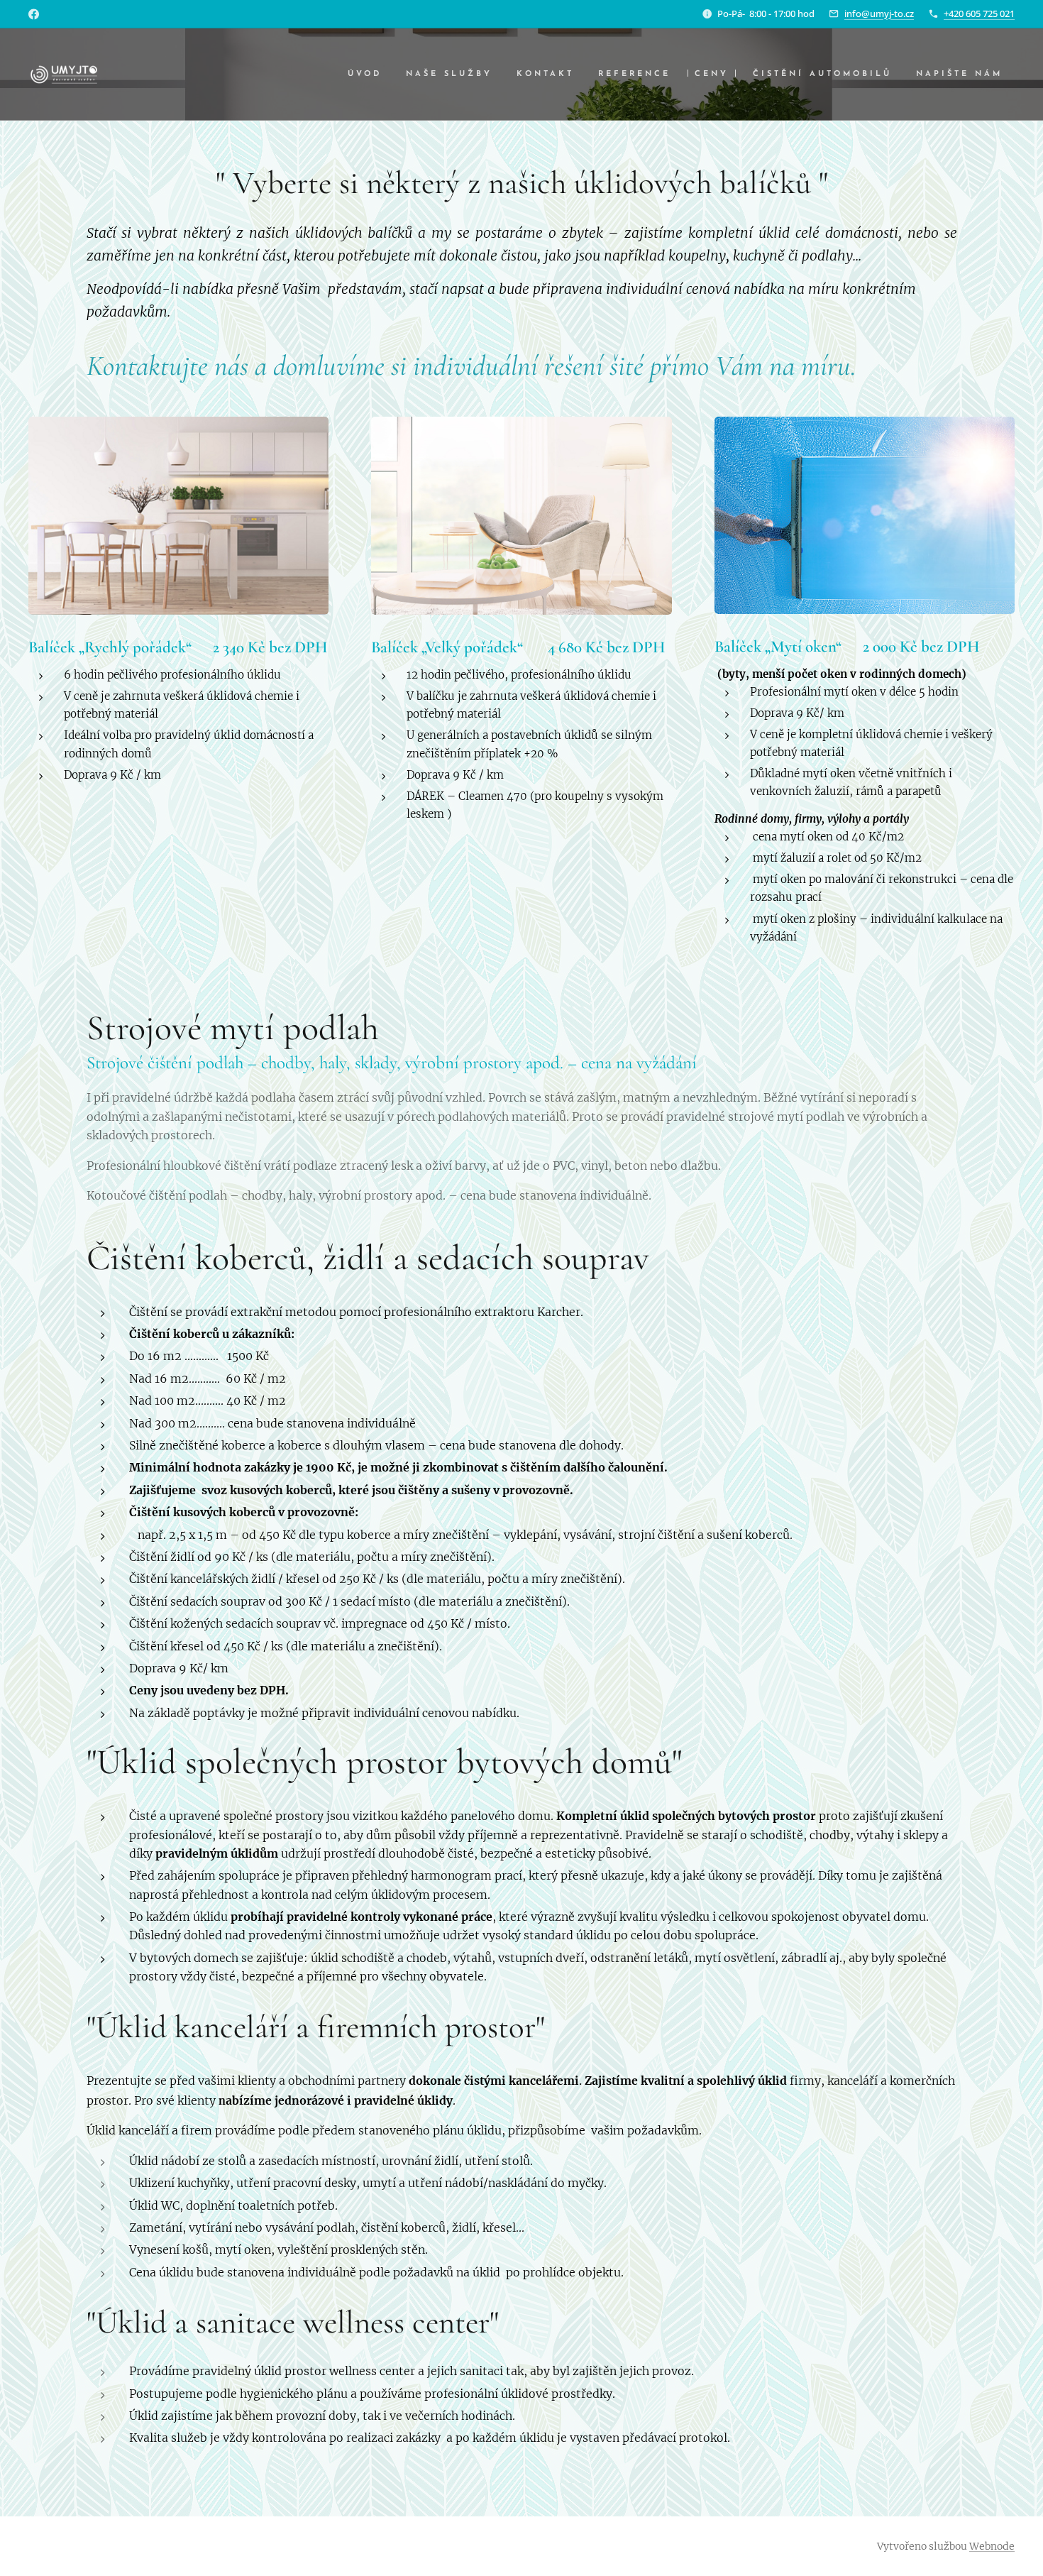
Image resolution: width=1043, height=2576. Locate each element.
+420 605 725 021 (979, 13)
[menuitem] (365, 75)
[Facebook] (34, 14)
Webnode (992, 2546)
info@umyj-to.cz (879, 13)
